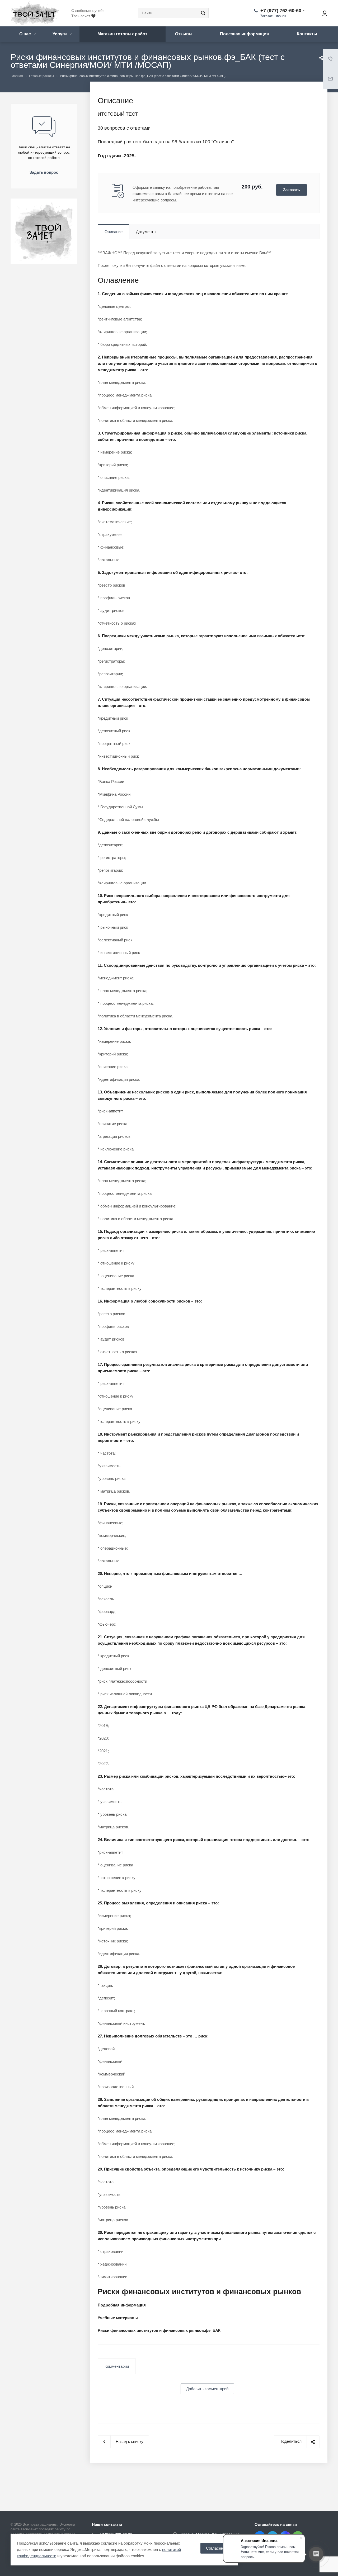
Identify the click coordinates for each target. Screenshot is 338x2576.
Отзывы (184, 34)
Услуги (60, 34)
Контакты (307, 34)
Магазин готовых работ (122, 34)
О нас (26, 34)
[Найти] (202, 13)
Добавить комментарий (207, 2389)
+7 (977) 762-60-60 (281, 11)
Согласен (215, 2548)
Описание (114, 232)
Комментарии (117, 2366)
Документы (146, 232)
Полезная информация (244, 34)
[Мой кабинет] (322, 13)
